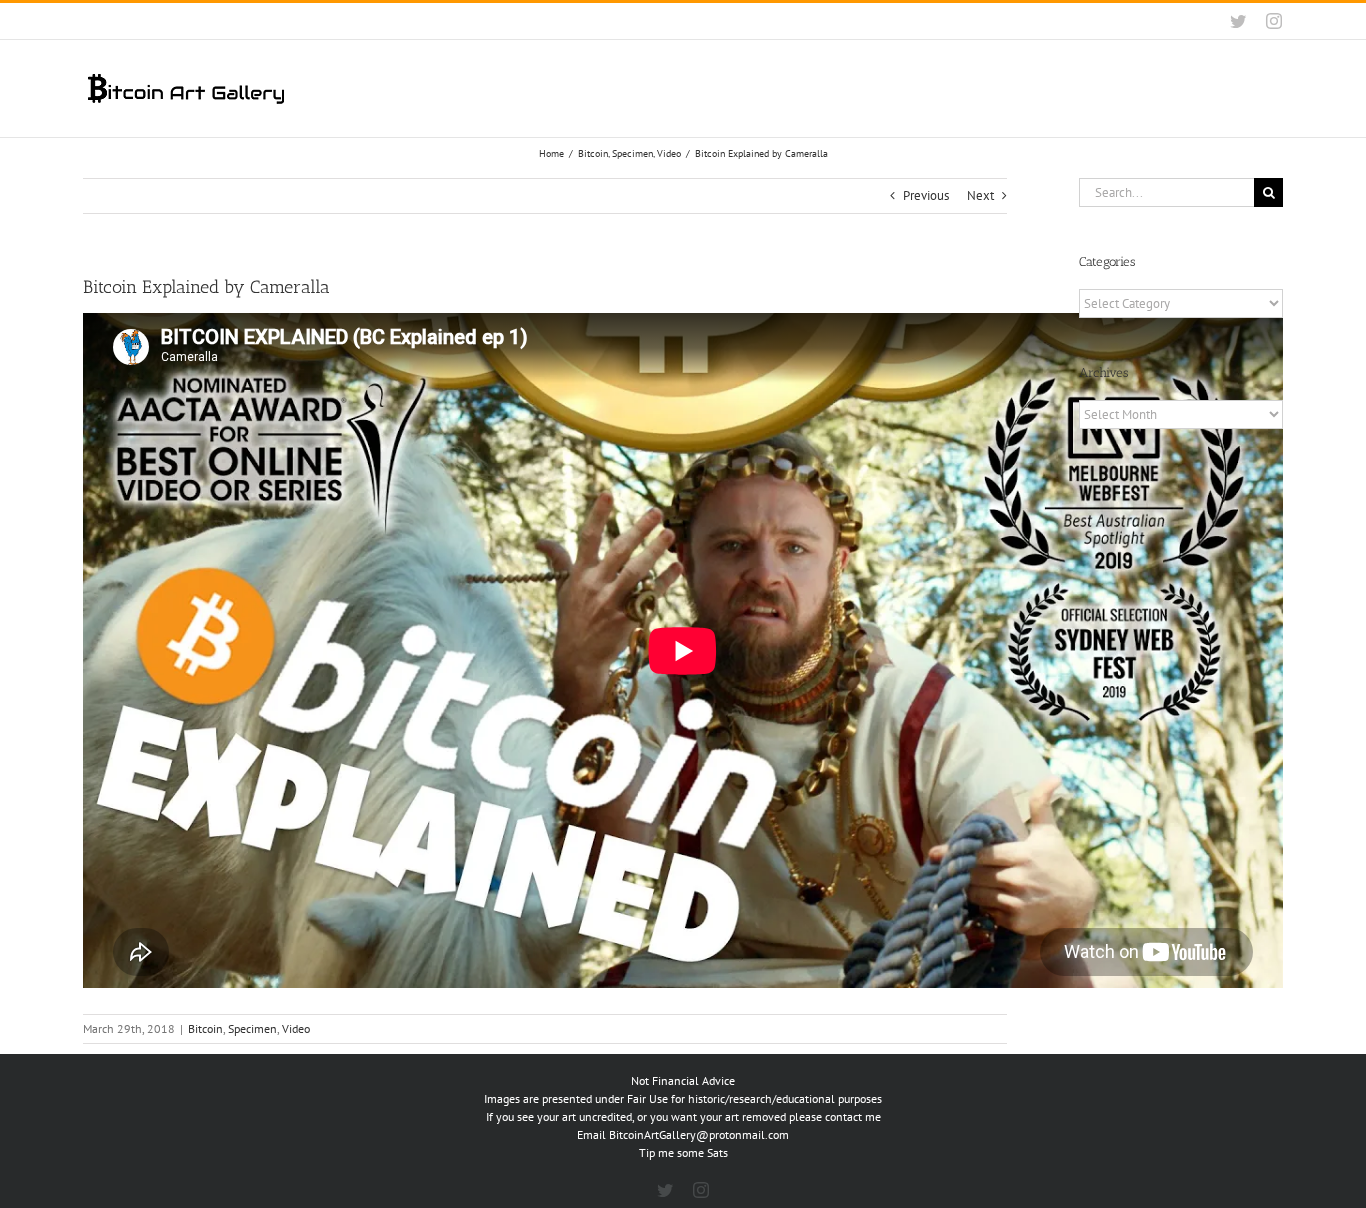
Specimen (252, 1028)
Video (296, 1028)
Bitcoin (205, 1028)
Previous (926, 195)
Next (980, 195)
